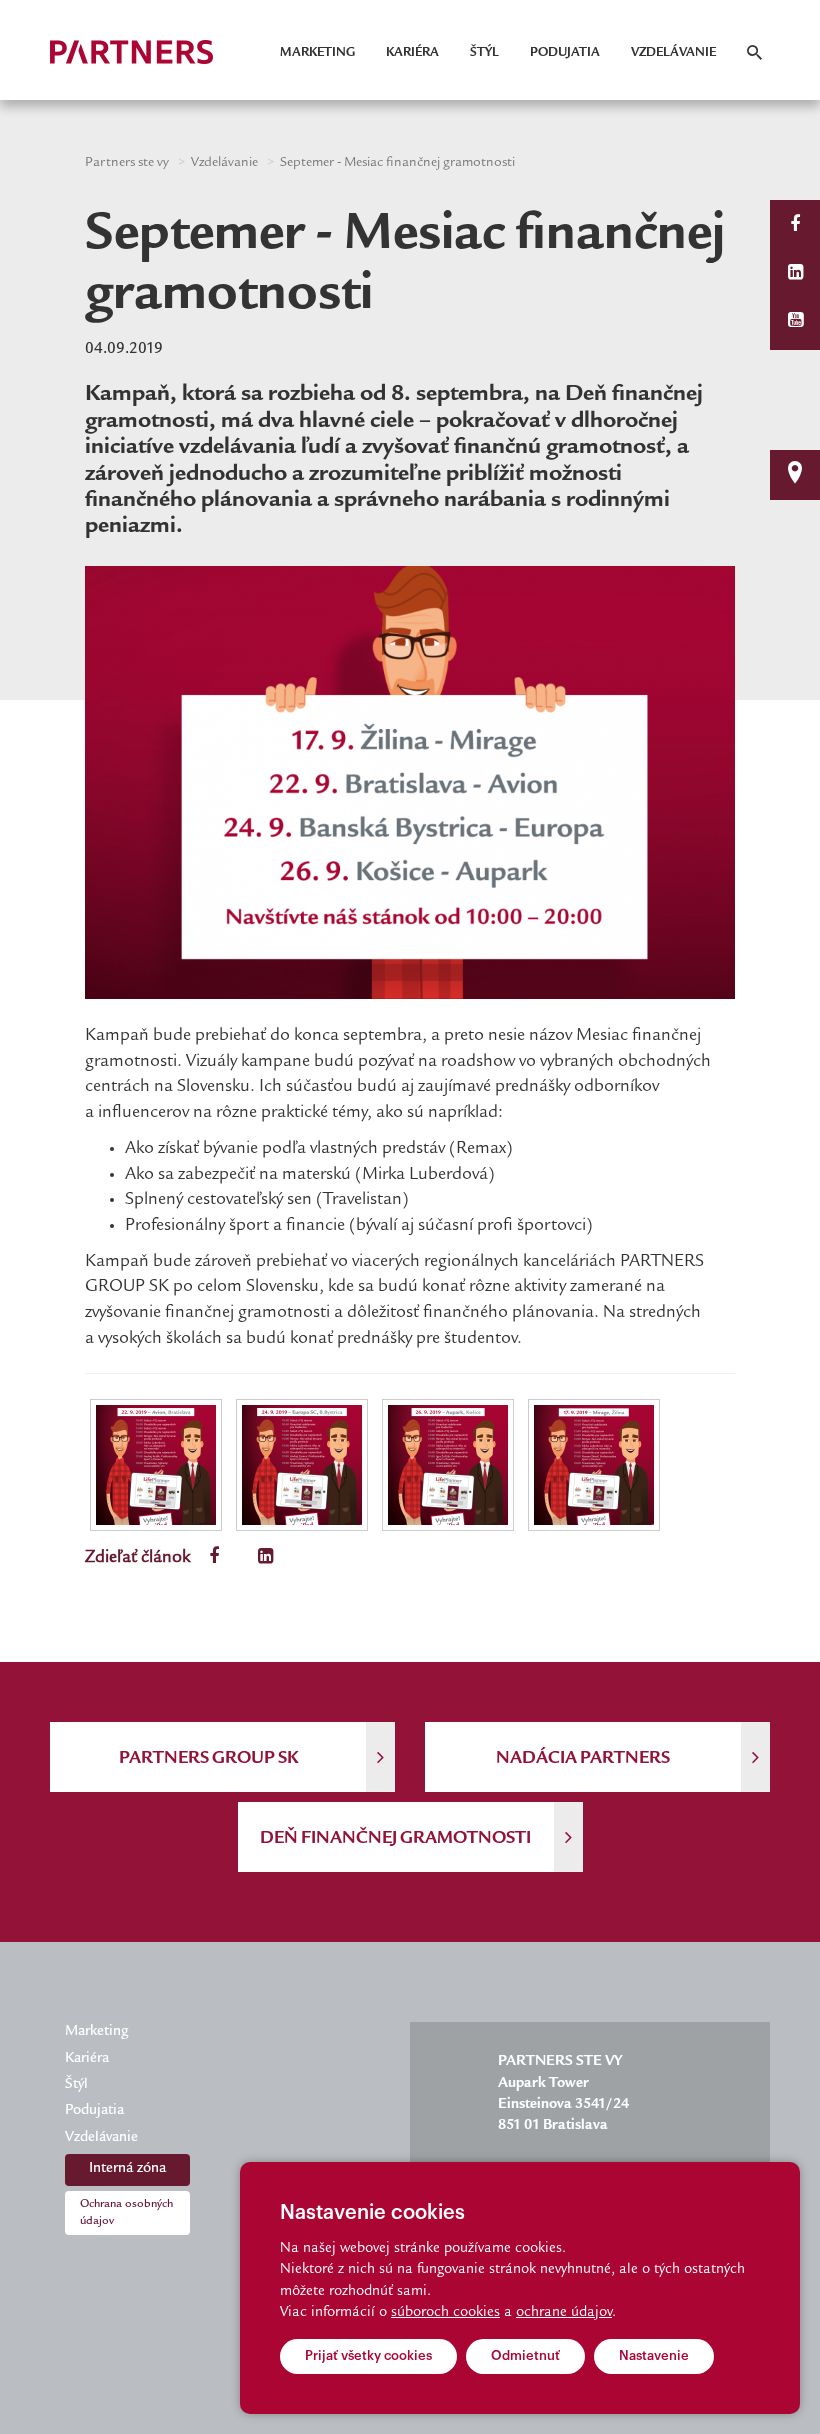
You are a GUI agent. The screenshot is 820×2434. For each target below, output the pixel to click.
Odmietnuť (525, 2355)
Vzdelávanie (673, 53)
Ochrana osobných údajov (126, 2213)
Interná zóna (127, 2169)
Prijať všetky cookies (368, 2355)
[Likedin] (795, 274)
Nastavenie (654, 2355)
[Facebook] (795, 226)
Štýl (484, 53)
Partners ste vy (127, 163)
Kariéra (412, 53)
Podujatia (565, 53)
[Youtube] (795, 322)
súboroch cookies (445, 2313)
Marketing (317, 53)
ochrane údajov (564, 2313)
